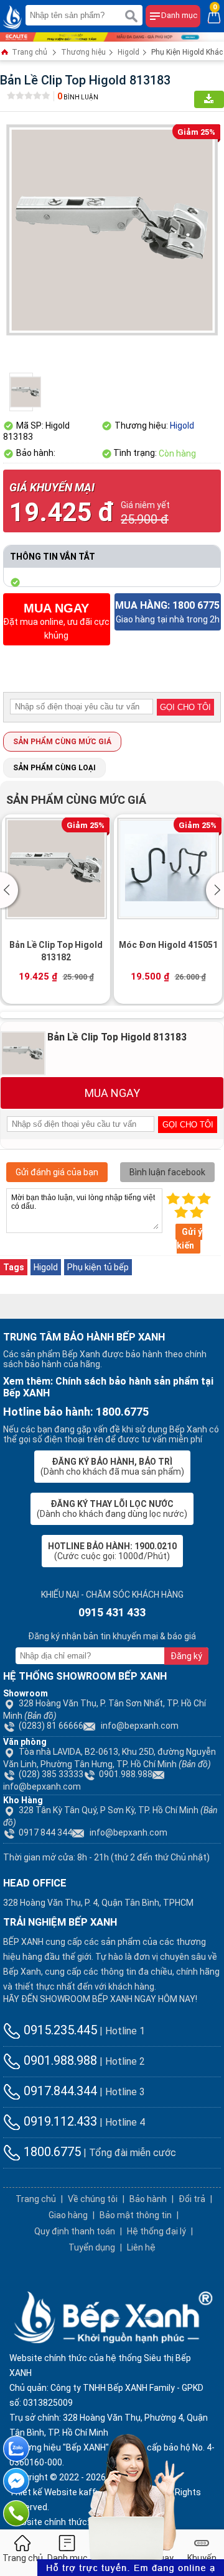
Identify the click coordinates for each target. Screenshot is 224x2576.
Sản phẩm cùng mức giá (62, 742)
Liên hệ (141, 2247)
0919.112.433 (59, 2121)
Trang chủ (29, 52)
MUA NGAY (112, 1093)
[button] (11, 890)
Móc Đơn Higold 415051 (168, 945)
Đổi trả (192, 2199)
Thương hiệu (83, 52)
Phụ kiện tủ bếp (98, 1267)
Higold (128, 52)
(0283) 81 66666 (51, 1726)
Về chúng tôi (93, 2199)
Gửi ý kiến (189, 1239)
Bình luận (78, 97)
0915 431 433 (112, 1612)
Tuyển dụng (92, 2247)
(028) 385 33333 (51, 1774)
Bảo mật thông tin (136, 2215)
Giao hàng (68, 2215)
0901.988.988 (126, 1774)
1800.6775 (51, 2152)
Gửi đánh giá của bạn (57, 1172)
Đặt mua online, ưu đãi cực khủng (56, 621)
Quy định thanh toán (75, 2231)
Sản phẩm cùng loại (54, 768)
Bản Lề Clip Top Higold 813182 (56, 951)
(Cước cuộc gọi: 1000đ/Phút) (112, 1551)
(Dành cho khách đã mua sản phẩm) (112, 1467)
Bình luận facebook (167, 1172)
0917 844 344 (45, 1832)
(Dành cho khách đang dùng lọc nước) (112, 1509)
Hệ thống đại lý (156, 2231)
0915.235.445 (59, 2030)
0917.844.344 (59, 2091)
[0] (214, 16)
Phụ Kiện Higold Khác (187, 52)
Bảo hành (148, 2199)
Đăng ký (186, 1656)
